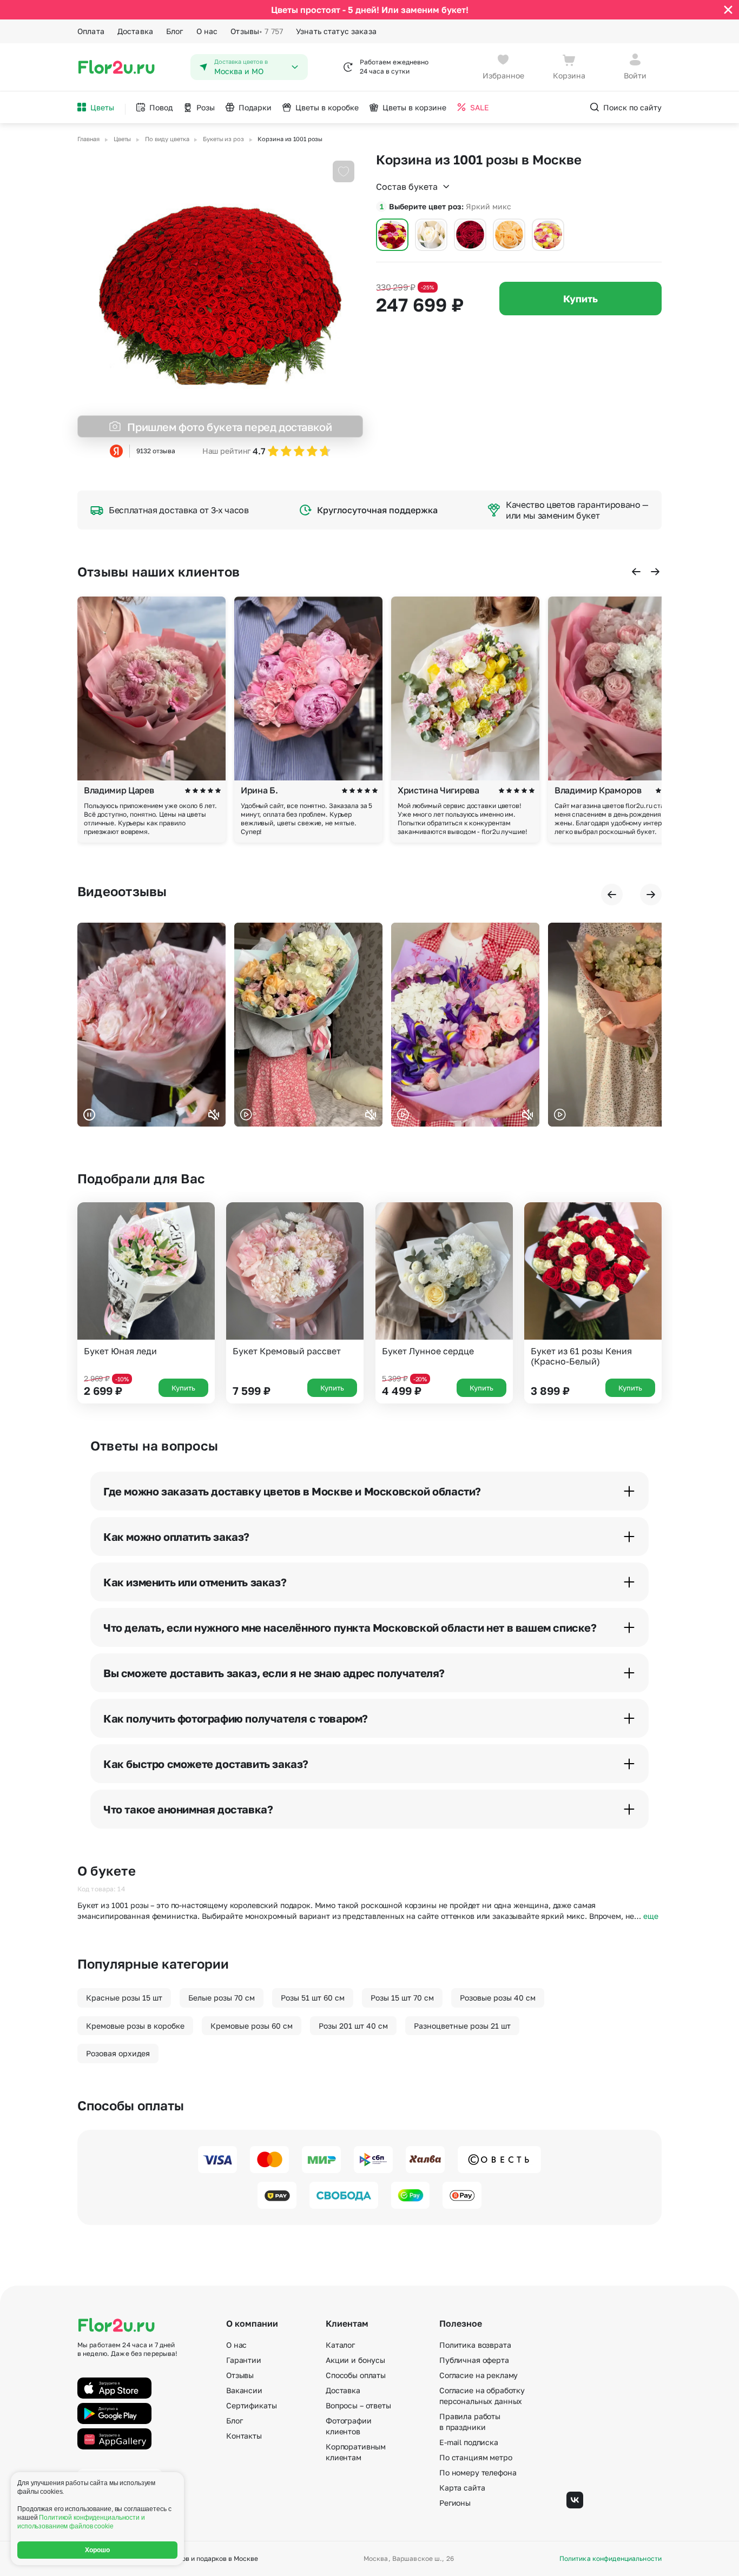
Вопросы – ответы (358, 2405)
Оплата (91, 31)
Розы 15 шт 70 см (402, 1998)
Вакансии (244, 2390)
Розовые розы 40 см (498, 1998)
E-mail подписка (469, 2442)
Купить (580, 299)
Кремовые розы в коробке (135, 2026)
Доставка (135, 31)
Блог (175, 31)
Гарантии (244, 2360)
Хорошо (98, 2550)
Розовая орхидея (118, 2053)
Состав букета (407, 187)
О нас (207, 31)
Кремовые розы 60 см (252, 2026)
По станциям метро (476, 2457)
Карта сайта (462, 2488)
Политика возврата (475, 2345)
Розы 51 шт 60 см (313, 1998)
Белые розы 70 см (222, 1998)
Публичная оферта (474, 2360)
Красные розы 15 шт (124, 1998)
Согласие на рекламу (479, 2375)
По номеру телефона (478, 2472)
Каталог (340, 2345)
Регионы (455, 2503)
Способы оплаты (356, 2375)
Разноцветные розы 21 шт (462, 2026)
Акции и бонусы (355, 2360)
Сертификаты (251, 2405)
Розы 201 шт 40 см (353, 2026)
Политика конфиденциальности (611, 2559)
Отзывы (257, 31)
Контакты (244, 2436)
